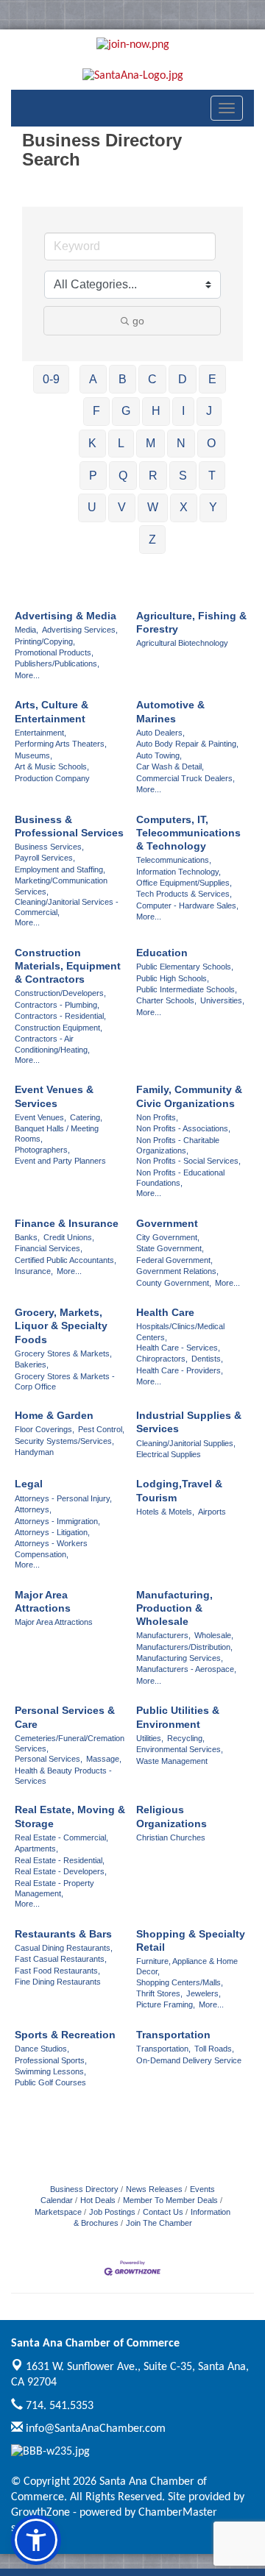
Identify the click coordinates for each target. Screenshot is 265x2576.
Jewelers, (204, 1993)
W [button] (153, 507)
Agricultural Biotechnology (182, 643)
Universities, (222, 1000)
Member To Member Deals (170, 2200)
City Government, (168, 1237)
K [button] (92, 443)
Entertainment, (40, 733)
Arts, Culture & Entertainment (52, 711)
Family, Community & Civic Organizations (189, 1096)
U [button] (92, 507)
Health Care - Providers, (180, 1370)
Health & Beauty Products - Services (63, 1776)
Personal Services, (49, 1759)
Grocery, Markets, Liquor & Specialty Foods (61, 1326)
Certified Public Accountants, (66, 1260)
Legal (29, 1484)
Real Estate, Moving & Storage (70, 1816)
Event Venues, (40, 1117)
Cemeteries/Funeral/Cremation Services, (70, 1743)
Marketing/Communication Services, (61, 886)
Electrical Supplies (169, 1454)
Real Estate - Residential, (60, 1860)
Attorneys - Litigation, (52, 1532)
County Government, (174, 1283)
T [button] (212, 476)
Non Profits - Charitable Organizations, (178, 1145)
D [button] (183, 379)
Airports (212, 1512)
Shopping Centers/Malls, (180, 1982)
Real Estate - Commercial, (61, 1837)
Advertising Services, (80, 630)
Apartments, (36, 1849)
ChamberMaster (178, 2513)
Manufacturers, (163, 1635)
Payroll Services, (45, 858)
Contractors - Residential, (60, 1016)
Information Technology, (179, 872)
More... (27, 675)
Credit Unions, (69, 1237)
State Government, (170, 1248)
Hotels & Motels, (165, 1512)
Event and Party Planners (60, 1161)
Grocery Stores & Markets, (63, 1353)
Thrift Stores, (159, 1993)
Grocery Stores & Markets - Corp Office (65, 1381)
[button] (36, 2540)
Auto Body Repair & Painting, (187, 744)
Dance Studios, (42, 2049)
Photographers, (42, 1150)
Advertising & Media (66, 616)
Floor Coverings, (45, 1429)
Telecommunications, (174, 860)
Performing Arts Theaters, (61, 744)
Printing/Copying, (45, 641)
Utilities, (150, 1738)
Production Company (52, 778)
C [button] (152, 379)
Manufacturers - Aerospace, (186, 1669)
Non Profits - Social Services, (188, 1161)
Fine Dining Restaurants (58, 1982)
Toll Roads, (214, 2049)
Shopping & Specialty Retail (191, 1940)
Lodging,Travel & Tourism (179, 1490)
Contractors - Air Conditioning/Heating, (52, 1044)
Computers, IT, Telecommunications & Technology (188, 833)
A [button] (93, 379)
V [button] (122, 507)
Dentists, (207, 1359)
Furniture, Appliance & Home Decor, (187, 1966)
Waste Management (172, 1761)
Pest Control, (101, 1429)
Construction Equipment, (59, 1028)
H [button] (156, 411)
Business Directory (84, 2189)
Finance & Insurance (67, 1223)
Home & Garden (54, 1415)
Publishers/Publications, (57, 663)
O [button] (211, 443)
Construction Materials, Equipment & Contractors (68, 966)
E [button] (212, 379)
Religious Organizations (172, 1816)
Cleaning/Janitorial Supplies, (186, 1443)
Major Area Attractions (43, 1601)
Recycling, (186, 1738)
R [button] (153, 476)
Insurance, (34, 1271)
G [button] (126, 411)
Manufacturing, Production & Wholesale (174, 1608)
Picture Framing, (166, 2004)
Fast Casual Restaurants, (61, 1959)
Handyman (34, 1452)
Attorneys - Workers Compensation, (51, 1548)
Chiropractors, (162, 1359)
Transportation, (163, 2049)
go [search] (138, 321)
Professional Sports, (51, 2060)
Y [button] (213, 507)
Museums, (33, 755)
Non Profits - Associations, (183, 1128)
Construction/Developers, (60, 993)
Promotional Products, (54, 652)
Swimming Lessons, (50, 2071)
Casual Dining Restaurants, (64, 1948)
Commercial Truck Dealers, (185, 778)
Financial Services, (49, 1248)
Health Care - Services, (178, 1348)
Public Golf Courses (50, 2082)
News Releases (154, 2189)
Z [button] (152, 540)
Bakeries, (32, 1365)
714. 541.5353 (58, 2406)
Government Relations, (177, 1271)
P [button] (93, 476)
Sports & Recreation (65, 2035)
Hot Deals (98, 2200)
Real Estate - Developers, (61, 1871)
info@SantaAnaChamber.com (94, 2429)
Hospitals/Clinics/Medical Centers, (180, 1331)
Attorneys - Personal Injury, (63, 1498)
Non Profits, (157, 1117)
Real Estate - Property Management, (54, 1888)
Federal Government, (174, 1260)
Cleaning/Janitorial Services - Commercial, (67, 907)
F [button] (96, 411)
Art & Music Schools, (52, 766)
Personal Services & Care (65, 1717)
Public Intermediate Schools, (187, 989)
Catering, (86, 1117)
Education (162, 953)
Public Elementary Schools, (185, 967)
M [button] (151, 443)
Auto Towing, (159, 755)
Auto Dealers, (160, 733)
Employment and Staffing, (60, 869)
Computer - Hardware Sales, (187, 905)
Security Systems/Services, (64, 1441)
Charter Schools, (166, 1000)
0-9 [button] (51, 379)
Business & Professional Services (69, 826)
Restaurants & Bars (63, 1934)
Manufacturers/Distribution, (184, 1647)
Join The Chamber (159, 2223)
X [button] (184, 507)
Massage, (104, 1759)
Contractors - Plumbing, (57, 1005)
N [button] (181, 443)
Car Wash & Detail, (170, 766)
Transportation (173, 2035)
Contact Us (163, 2212)
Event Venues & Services (54, 1096)
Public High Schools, (173, 978)
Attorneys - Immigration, (57, 1521)
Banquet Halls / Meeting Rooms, (57, 1134)
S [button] (183, 476)
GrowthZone (40, 2513)
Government (167, 1223)
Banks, (27, 1237)
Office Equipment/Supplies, (184, 883)
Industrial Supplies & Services (189, 1422)
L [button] (121, 443)
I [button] (183, 411)
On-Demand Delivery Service (189, 2060)
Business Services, (49, 847)
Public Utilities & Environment (178, 1717)
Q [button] (123, 476)
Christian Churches (171, 1837)
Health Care (165, 1312)
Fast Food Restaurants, (57, 1971)
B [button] (123, 379)
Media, (26, 630)
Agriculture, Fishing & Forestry (191, 622)
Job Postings (112, 2212)
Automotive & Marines (170, 711)
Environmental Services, (180, 1749)
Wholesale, (214, 1635)
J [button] (209, 411)
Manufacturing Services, (180, 1658)
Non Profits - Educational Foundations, (180, 1178)
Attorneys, (33, 1509)
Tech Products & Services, (184, 894)
